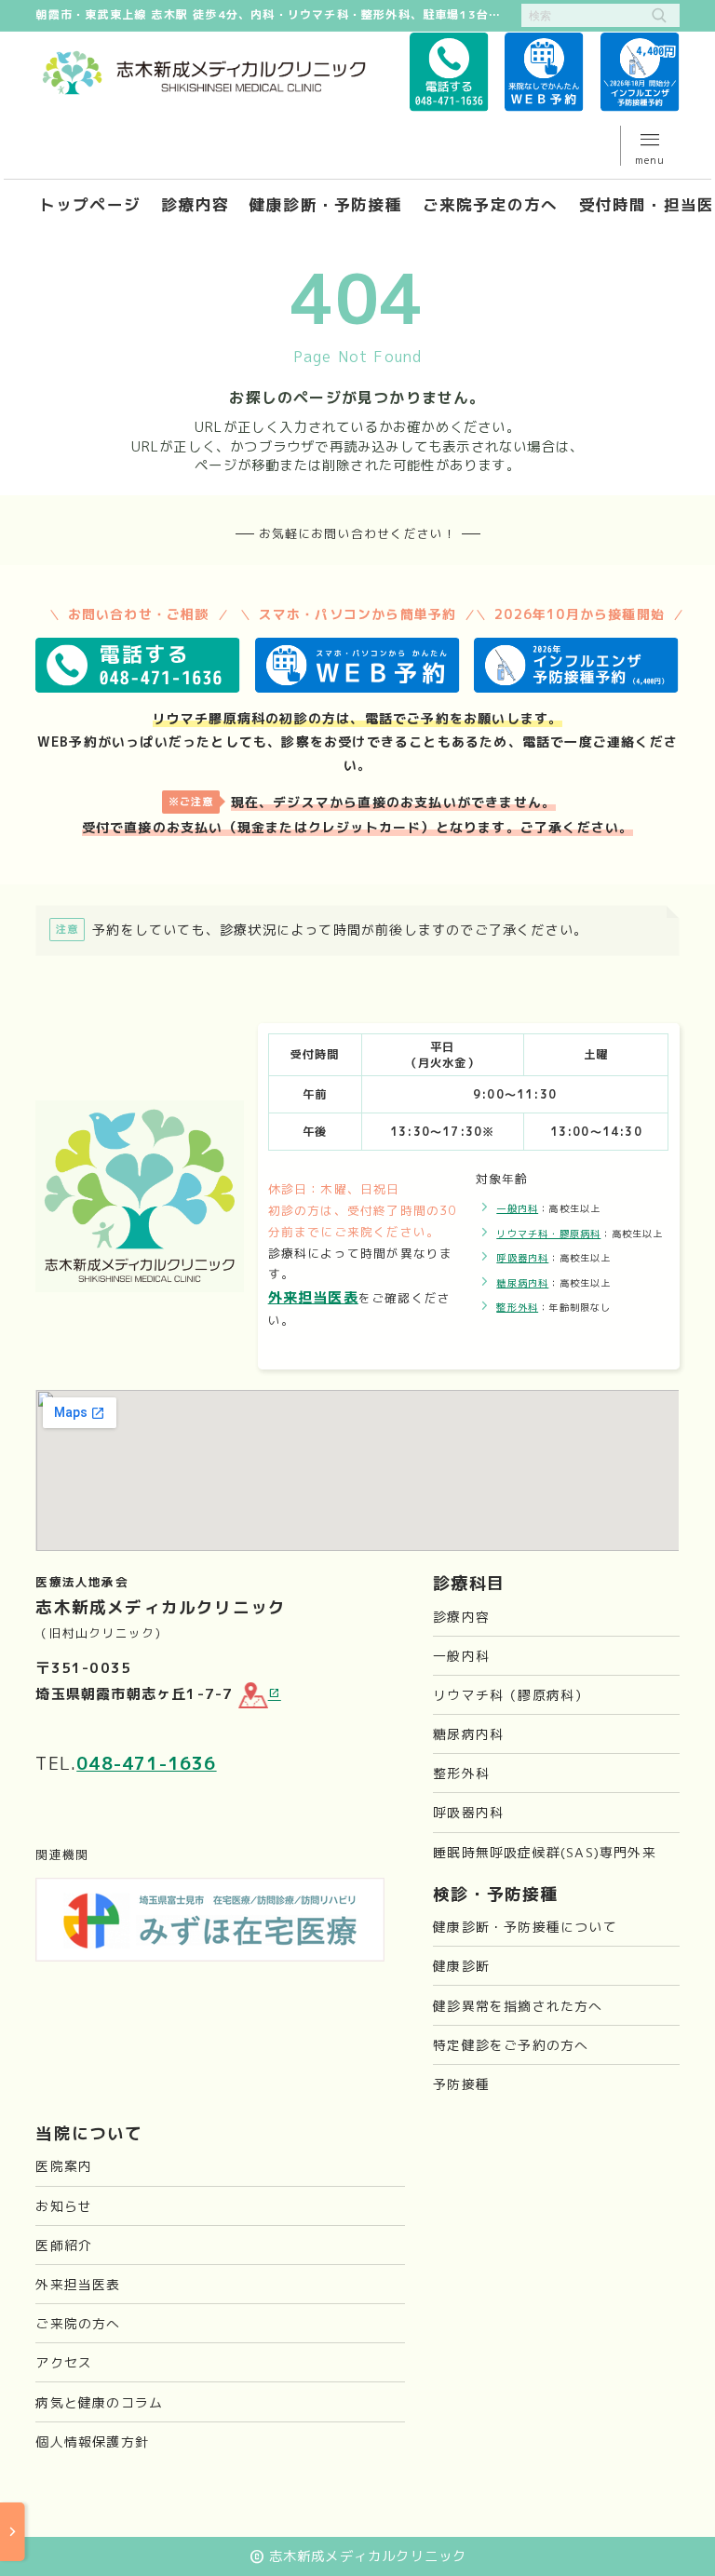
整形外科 (517, 1307)
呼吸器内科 (522, 1258)
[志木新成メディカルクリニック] (204, 73)
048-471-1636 (146, 1763)
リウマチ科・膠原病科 (548, 1234)
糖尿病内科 (522, 1283)
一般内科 (517, 1208)
